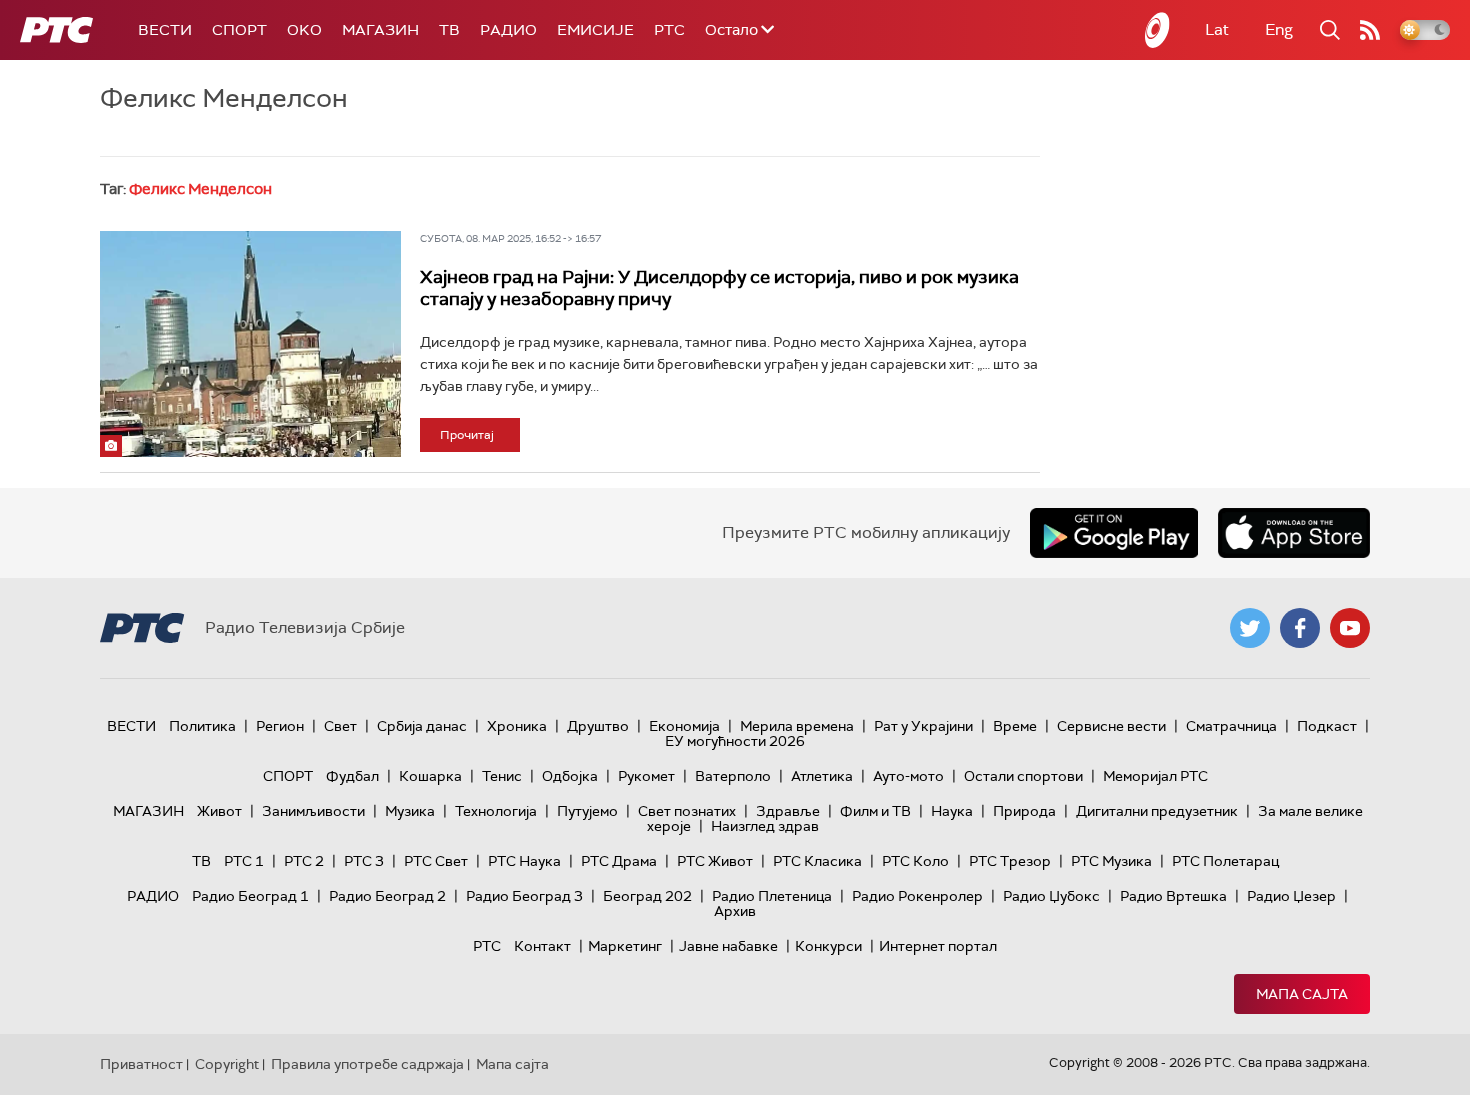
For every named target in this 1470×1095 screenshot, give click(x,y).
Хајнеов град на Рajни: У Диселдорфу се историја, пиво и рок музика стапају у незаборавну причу (719, 288)
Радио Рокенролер (917, 896)
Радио (508, 30)
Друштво (598, 726)
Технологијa (496, 811)
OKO (304, 30)
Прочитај (467, 435)
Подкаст (1327, 726)
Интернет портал (938, 946)
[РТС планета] (1158, 30)
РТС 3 (364, 861)
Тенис (502, 776)
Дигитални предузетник (1157, 811)
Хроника (517, 726)
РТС (669, 30)
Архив (735, 911)
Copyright (227, 1064)
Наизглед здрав (765, 826)
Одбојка (570, 776)
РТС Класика (817, 861)
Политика (202, 726)
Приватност (141, 1064)
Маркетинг (625, 946)
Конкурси (828, 946)
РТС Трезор (1010, 861)
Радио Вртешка (1173, 896)
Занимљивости (313, 811)
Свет (340, 726)
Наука (952, 811)
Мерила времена (797, 726)
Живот (219, 811)
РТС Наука (524, 861)
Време (1015, 726)
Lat (1217, 29)
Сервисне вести (1111, 726)
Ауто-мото (908, 776)
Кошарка (430, 776)
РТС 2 (304, 861)
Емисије (595, 30)
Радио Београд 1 (250, 896)
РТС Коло (915, 861)
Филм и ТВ (875, 811)
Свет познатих (687, 811)
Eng (1279, 29)
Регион (280, 726)
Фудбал (352, 776)
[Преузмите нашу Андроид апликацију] (1114, 533)
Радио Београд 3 (524, 896)
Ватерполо (733, 776)
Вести (165, 30)
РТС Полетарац (1225, 861)
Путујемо (587, 811)
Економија (684, 726)
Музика (410, 811)
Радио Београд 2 (387, 896)
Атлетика (822, 776)
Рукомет (646, 776)
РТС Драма (619, 861)
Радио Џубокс (1051, 896)
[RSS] (1370, 30)
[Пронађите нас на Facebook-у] (1300, 628)
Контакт (542, 946)
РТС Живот (715, 861)
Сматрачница (1231, 726)
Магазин (380, 30)
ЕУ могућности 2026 (735, 741)
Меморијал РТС (1155, 776)
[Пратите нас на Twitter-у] (1250, 628)
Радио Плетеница (772, 896)
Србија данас (422, 726)
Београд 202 (647, 896)
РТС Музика (1111, 861)
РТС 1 (244, 861)
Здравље (788, 811)
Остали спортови (1023, 776)
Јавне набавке (728, 946)
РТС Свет (436, 861)
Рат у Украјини (923, 726)
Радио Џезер (1291, 896)
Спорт (239, 30)
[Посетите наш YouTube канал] (1350, 628)
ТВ (449, 30)
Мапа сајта (1302, 994)
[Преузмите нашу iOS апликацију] (1294, 533)
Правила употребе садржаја (367, 1064)
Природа (1024, 811)
